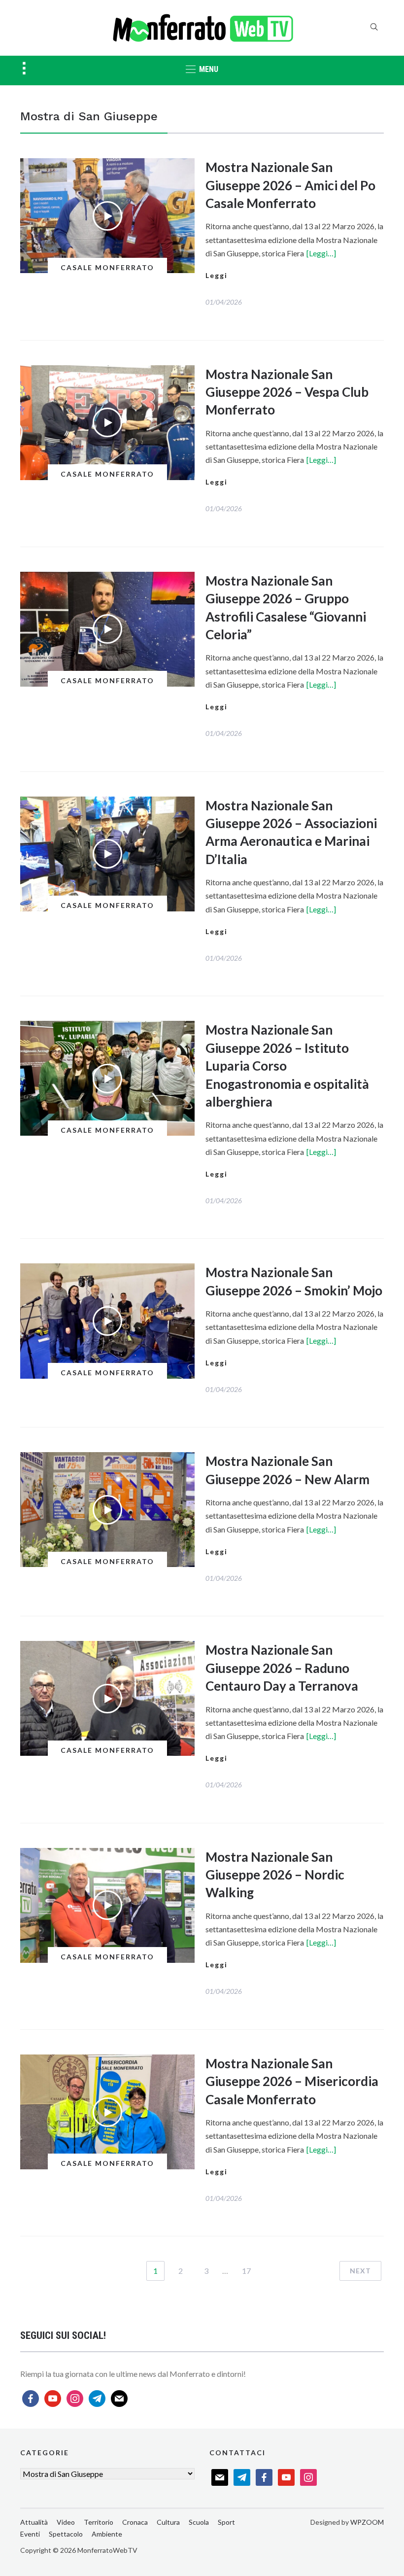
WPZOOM (367, 2522)
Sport (226, 2522)
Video (66, 2522)
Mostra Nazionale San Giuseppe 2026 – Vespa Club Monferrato (287, 392)
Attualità (34, 2522)
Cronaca (135, 2522)
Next (360, 2271)
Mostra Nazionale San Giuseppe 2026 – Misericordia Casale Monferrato (292, 2081)
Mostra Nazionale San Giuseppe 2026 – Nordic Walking (275, 1875)
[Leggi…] (321, 253)
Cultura (168, 2522)
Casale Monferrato (107, 267)
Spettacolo (66, 2534)
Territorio (99, 2522)
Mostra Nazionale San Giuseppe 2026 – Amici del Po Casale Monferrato (290, 185)
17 (246, 2271)
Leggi (217, 275)
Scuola (199, 2522)
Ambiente (107, 2534)
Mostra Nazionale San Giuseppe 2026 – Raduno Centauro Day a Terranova (282, 1668)
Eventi (30, 2534)
